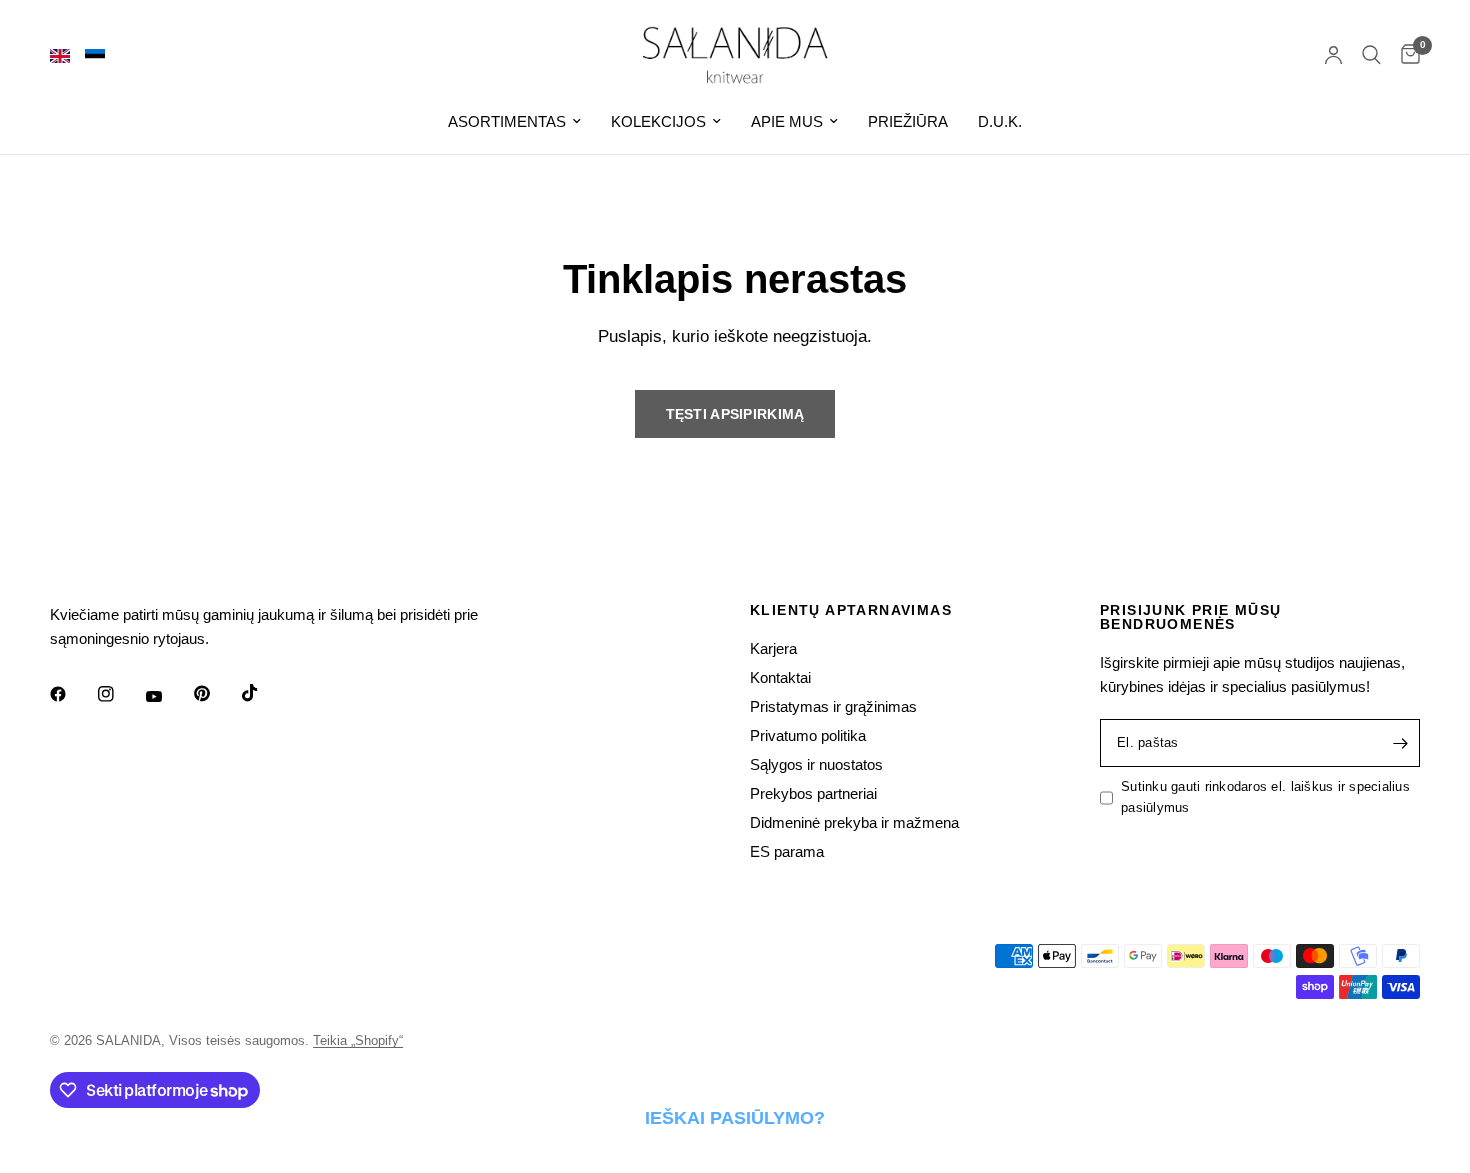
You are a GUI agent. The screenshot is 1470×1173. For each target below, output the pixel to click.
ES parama (787, 851)
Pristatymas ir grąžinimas (833, 706)
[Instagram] (120, 694)
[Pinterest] (216, 694)
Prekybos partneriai (813, 793)
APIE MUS (787, 121)
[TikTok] (264, 693)
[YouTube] (168, 697)
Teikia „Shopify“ (358, 1040)
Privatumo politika (808, 735)
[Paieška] (1371, 55)
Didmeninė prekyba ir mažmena (854, 822)
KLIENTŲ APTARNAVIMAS (851, 610)
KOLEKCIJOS (658, 121)
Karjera (773, 648)
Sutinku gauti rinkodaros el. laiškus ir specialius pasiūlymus (1265, 797)
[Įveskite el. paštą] (1400, 743)
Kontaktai (780, 677)
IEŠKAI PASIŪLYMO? (735, 1118)
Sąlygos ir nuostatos (816, 764)
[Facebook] (72, 694)
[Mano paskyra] (1333, 55)
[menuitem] (514, 122)
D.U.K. (1000, 121)
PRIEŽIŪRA (908, 121)
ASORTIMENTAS (507, 121)
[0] (1405, 55)
